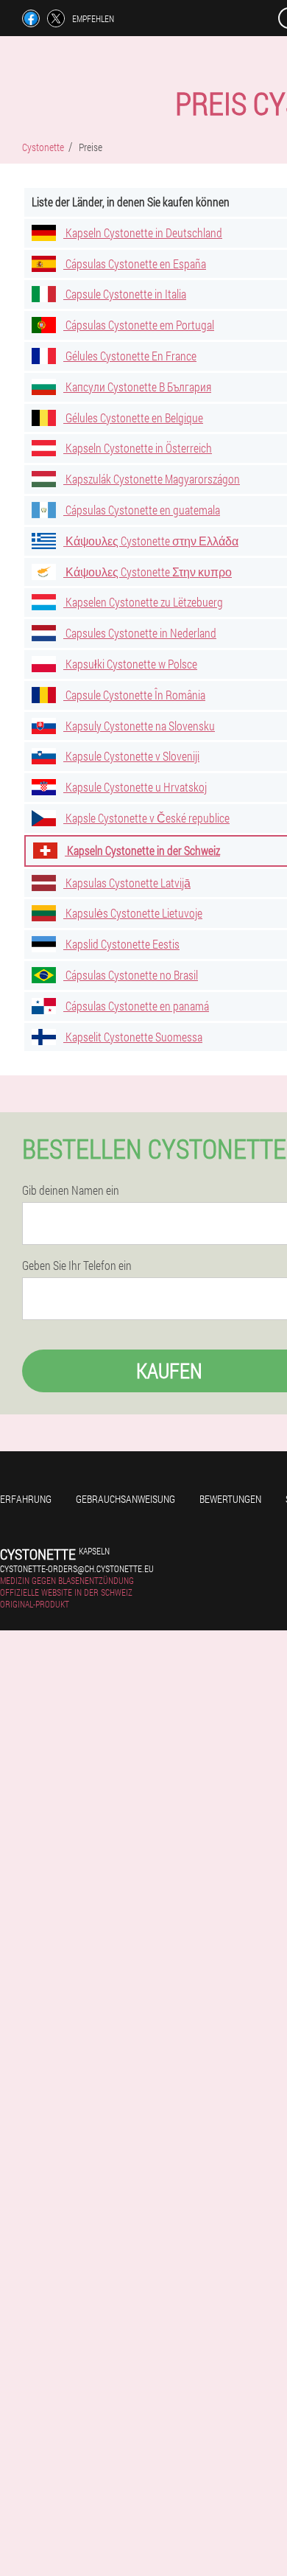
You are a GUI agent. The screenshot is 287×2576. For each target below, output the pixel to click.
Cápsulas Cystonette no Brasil (131, 975)
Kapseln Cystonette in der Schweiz (142, 850)
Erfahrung (26, 1499)
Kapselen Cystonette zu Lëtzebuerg (143, 602)
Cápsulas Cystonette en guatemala (142, 510)
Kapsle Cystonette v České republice (146, 818)
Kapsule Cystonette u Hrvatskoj (135, 787)
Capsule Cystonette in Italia (125, 294)
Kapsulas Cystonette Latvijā (127, 883)
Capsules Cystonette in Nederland (140, 633)
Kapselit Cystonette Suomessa (133, 1037)
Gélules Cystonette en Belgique (133, 418)
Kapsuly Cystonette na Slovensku (139, 726)
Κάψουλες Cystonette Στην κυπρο (148, 572)
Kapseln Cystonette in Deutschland (143, 233)
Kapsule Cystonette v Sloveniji (131, 756)
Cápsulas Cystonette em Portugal (139, 325)
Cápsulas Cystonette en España (135, 263)
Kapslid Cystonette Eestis (121, 944)
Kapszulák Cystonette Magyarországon (152, 479)
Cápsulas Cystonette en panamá (136, 1006)
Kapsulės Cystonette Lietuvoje (133, 913)
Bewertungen (230, 1499)
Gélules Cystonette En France (130, 356)
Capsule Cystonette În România (134, 695)
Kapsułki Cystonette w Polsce (130, 664)
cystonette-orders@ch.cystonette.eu (77, 1568)
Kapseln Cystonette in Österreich (138, 448)
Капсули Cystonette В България (137, 387)
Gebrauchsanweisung (125, 1499)
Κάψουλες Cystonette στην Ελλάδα (151, 541)
